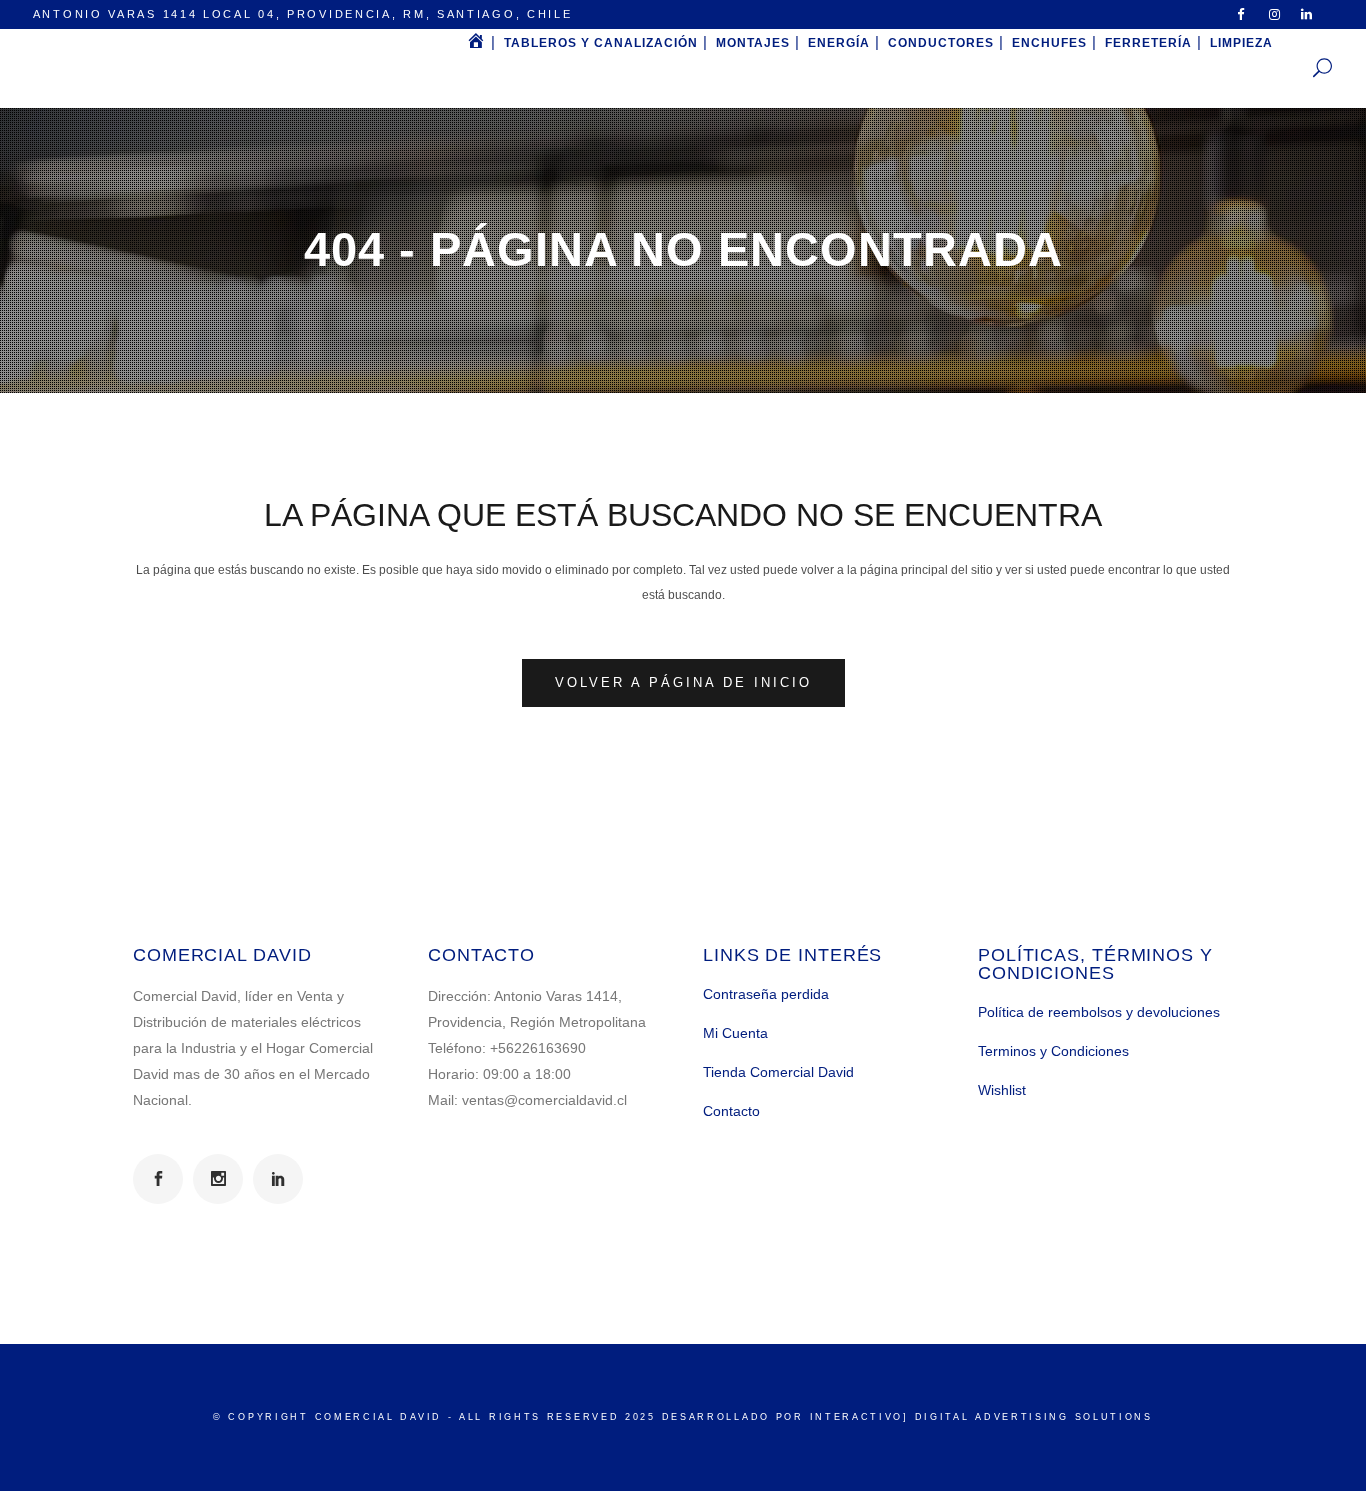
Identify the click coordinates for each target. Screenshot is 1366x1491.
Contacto (731, 1111)
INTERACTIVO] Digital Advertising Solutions (981, 1417)
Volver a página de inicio (683, 682)
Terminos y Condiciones (1053, 1051)
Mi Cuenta (735, 1033)
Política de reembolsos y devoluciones (1099, 1012)
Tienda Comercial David (778, 1072)
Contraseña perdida (766, 994)
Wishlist (1002, 1090)
